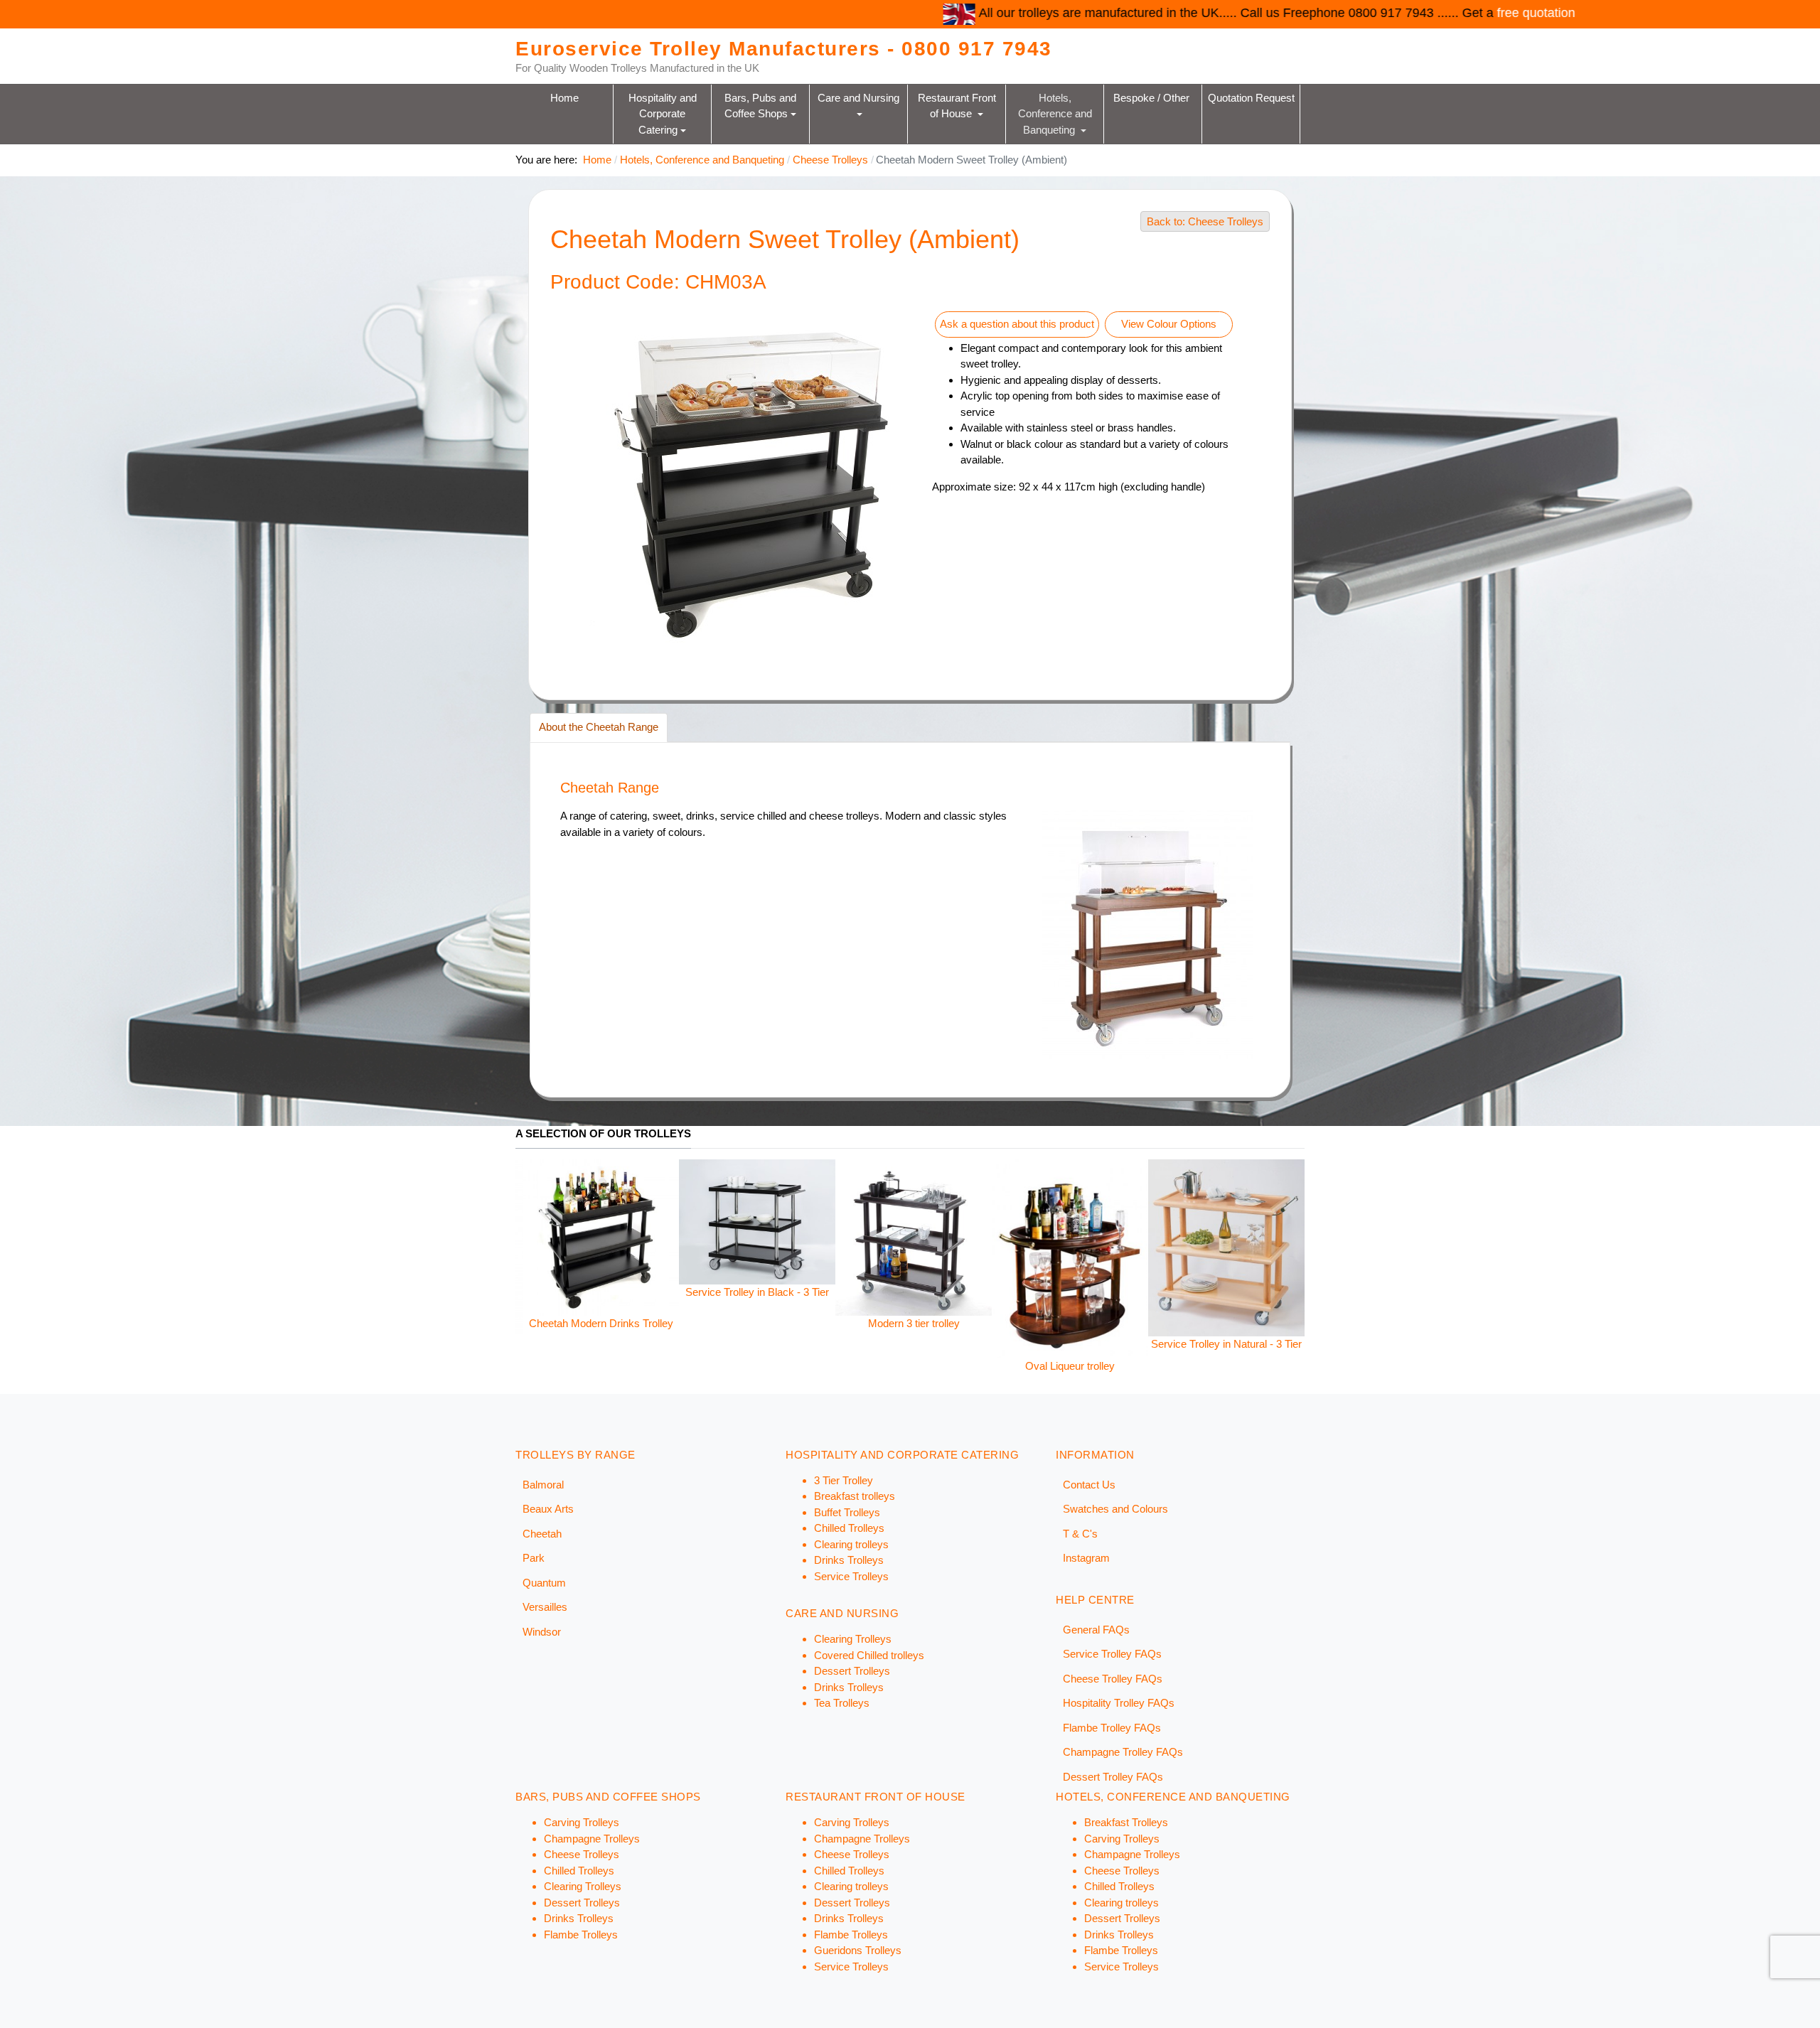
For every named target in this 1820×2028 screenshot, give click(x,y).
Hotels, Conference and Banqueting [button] (1056, 113)
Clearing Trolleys (853, 1639)
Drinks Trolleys (849, 1560)
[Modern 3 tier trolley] (623, 1236)
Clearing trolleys (851, 1544)
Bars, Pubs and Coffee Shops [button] (762, 105)
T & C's (1080, 1534)
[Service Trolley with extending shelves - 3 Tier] (1093, 1217)
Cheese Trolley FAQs (1113, 1679)
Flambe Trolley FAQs (1112, 1728)
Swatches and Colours (1115, 1509)
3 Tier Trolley (844, 1480)
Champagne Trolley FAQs (1123, 1752)
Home (564, 97)
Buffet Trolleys (847, 1512)
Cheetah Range (610, 788)
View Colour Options (1169, 324)
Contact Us (1089, 1485)
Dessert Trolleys (852, 1671)
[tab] (599, 728)
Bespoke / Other (1153, 97)
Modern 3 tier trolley (624, 1323)
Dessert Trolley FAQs (1113, 1777)
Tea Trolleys (842, 1703)
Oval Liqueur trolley (780, 1366)
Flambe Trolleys (581, 1935)
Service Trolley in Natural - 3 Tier (936, 1344)
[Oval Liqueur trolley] (780, 1258)
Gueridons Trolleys (858, 1950)
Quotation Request (1251, 97)
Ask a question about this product (1017, 324)
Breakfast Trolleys (1126, 1822)
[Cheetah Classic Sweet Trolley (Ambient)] (1249, 1251)
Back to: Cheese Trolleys (1205, 221)
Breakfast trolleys (855, 1496)
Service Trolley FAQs (1112, 1654)
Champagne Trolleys (592, 1839)
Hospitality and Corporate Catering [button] (664, 113)
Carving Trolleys (582, 1822)
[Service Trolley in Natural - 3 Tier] (936, 1246)
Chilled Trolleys (849, 1528)
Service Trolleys (851, 1576)
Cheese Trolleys (582, 1854)
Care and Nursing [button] (860, 97)
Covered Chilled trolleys (869, 1655)
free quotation (1213, 13)
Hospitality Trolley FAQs (1119, 1703)
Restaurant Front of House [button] (958, 105)
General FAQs (1096, 1630)
